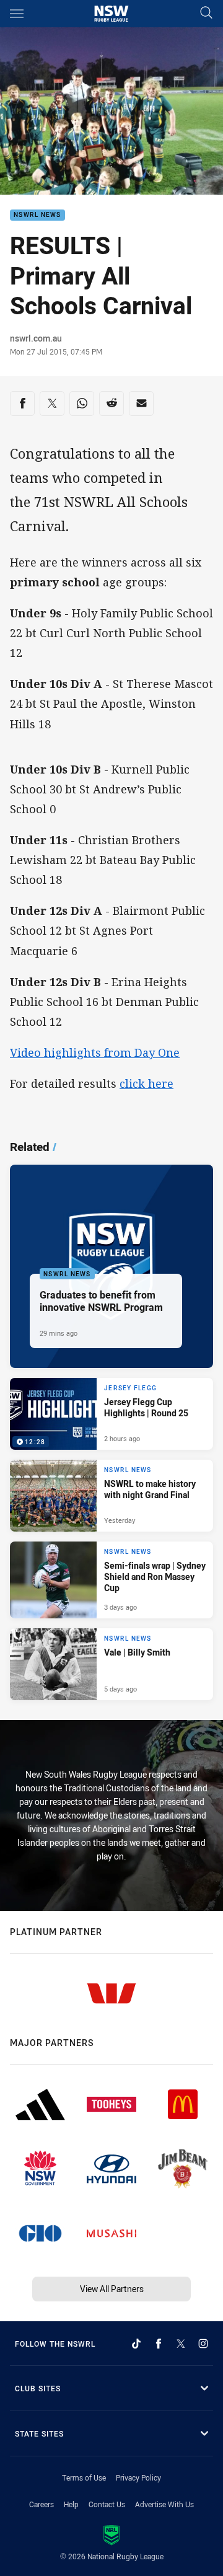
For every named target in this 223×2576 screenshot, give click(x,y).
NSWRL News (37, 215)
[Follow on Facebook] (159, 2344)
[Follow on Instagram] (203, 2344)
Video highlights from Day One (95, 1052)
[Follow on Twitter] (181, 2344)
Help (71, 2504)
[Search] (206, 13)
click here (146, 1083)
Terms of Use (84, 2477)
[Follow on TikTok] (136, 2344)
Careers (42, 2504)
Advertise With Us (164, 2504)
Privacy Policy (138, 2477)
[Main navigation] (17, 14)
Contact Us (107, 2504)
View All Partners (112, 2289)
